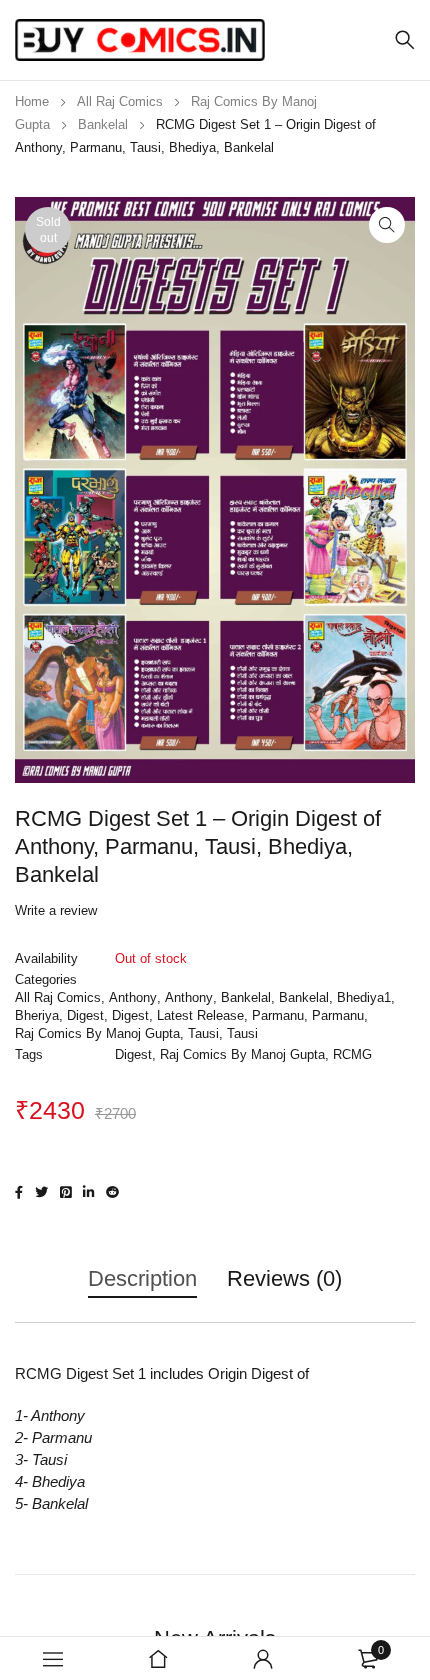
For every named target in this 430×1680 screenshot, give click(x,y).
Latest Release (200, 1015)
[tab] (142, 1289)
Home (32, 101)
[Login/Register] (263, 1659)
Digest (85, 1015)
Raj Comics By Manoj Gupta (97, 1033)
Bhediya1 (364, 997)
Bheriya (37, 1015)
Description (142, 1278)
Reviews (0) (284, 1278)
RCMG (352, 1054)
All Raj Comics (120, 101)
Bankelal (103, 124)
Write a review (56, 910)
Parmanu (278, 1015)
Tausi (203, 1033)
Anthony (133, 997)
